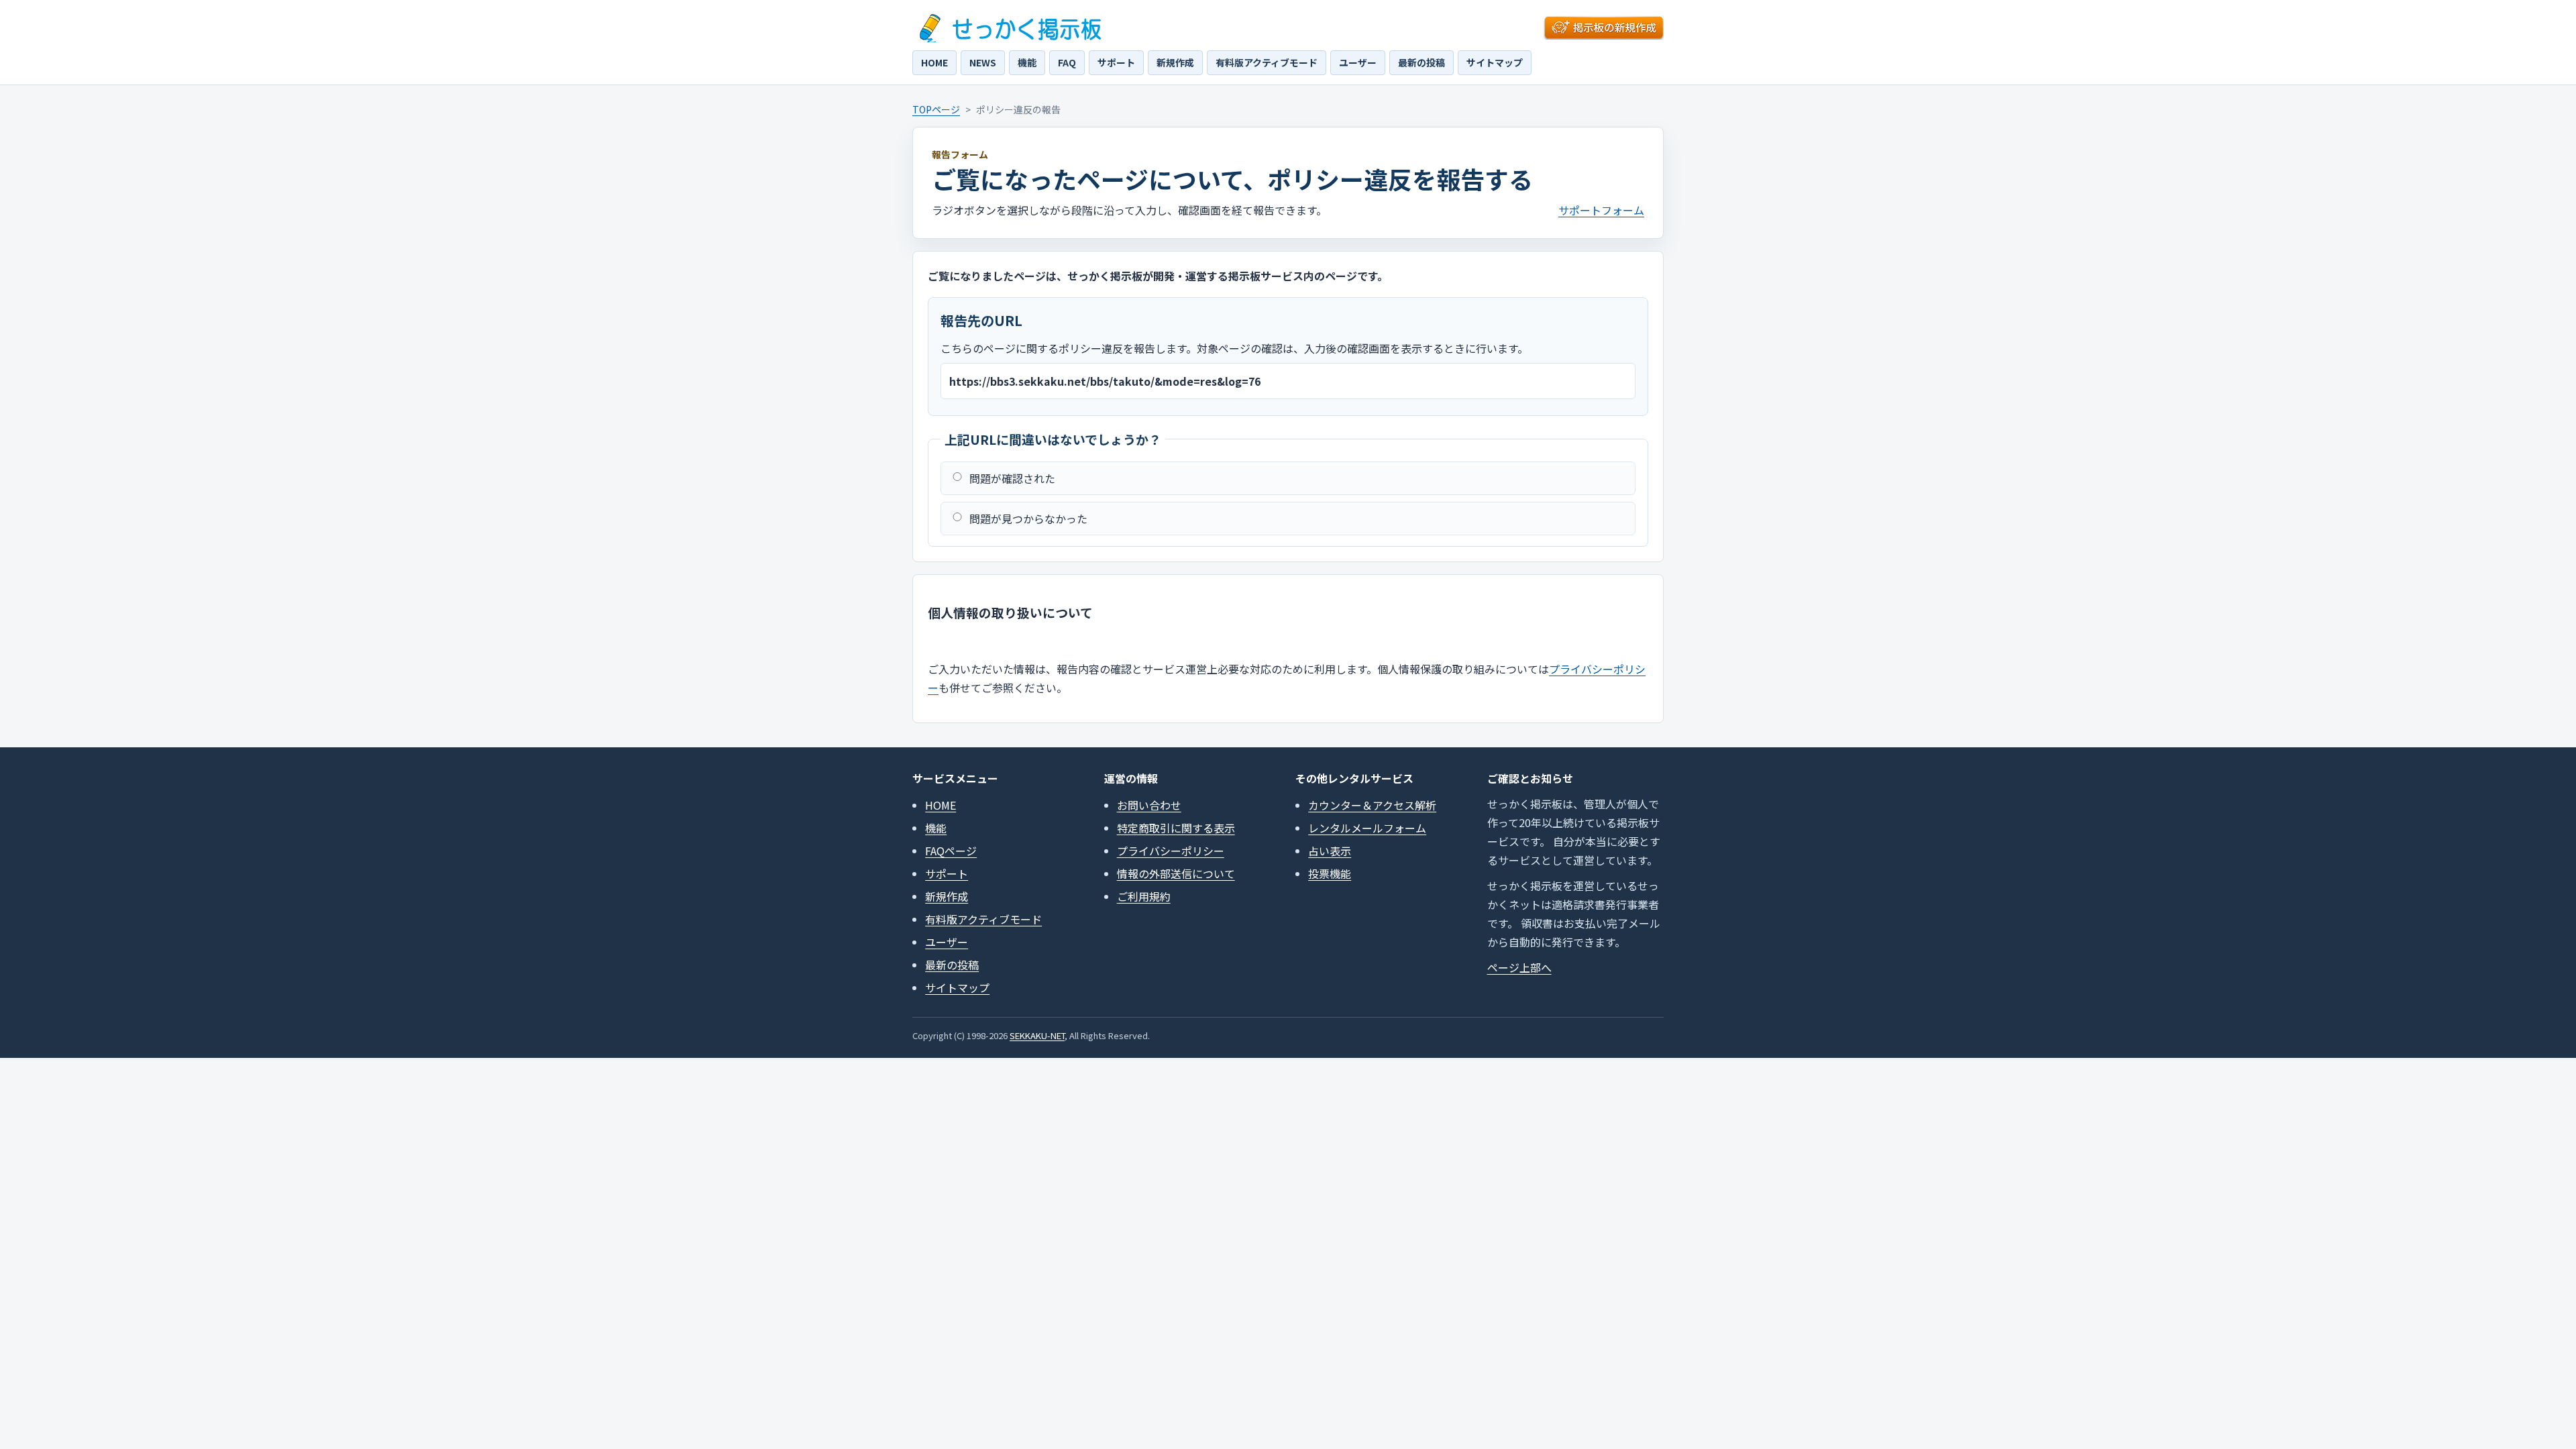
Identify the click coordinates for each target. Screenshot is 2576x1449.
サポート (1116, 62)
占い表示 (1330, 851)
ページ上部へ (1519, 967)
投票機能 (1330, 873)
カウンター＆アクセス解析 (1372, 805)
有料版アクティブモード (1267, 62)
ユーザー (1358, 62)
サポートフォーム (1601, 210)
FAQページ (951, 851)
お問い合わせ (1149, 805)
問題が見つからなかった (1028, 519)
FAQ (1067, 62)
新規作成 (1175, 62)
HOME (934, 62)
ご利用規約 (1144, 896)
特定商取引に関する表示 (1176, 828)
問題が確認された (1012, 478)
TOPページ (936, 109)
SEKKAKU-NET (1037, 1035)
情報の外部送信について (1176, 873)
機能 (1027, 62)
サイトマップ (1495, 62)
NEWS (983, 62)
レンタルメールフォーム (1367, 828)
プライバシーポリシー (1171, 851)
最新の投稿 (1421, 62)
